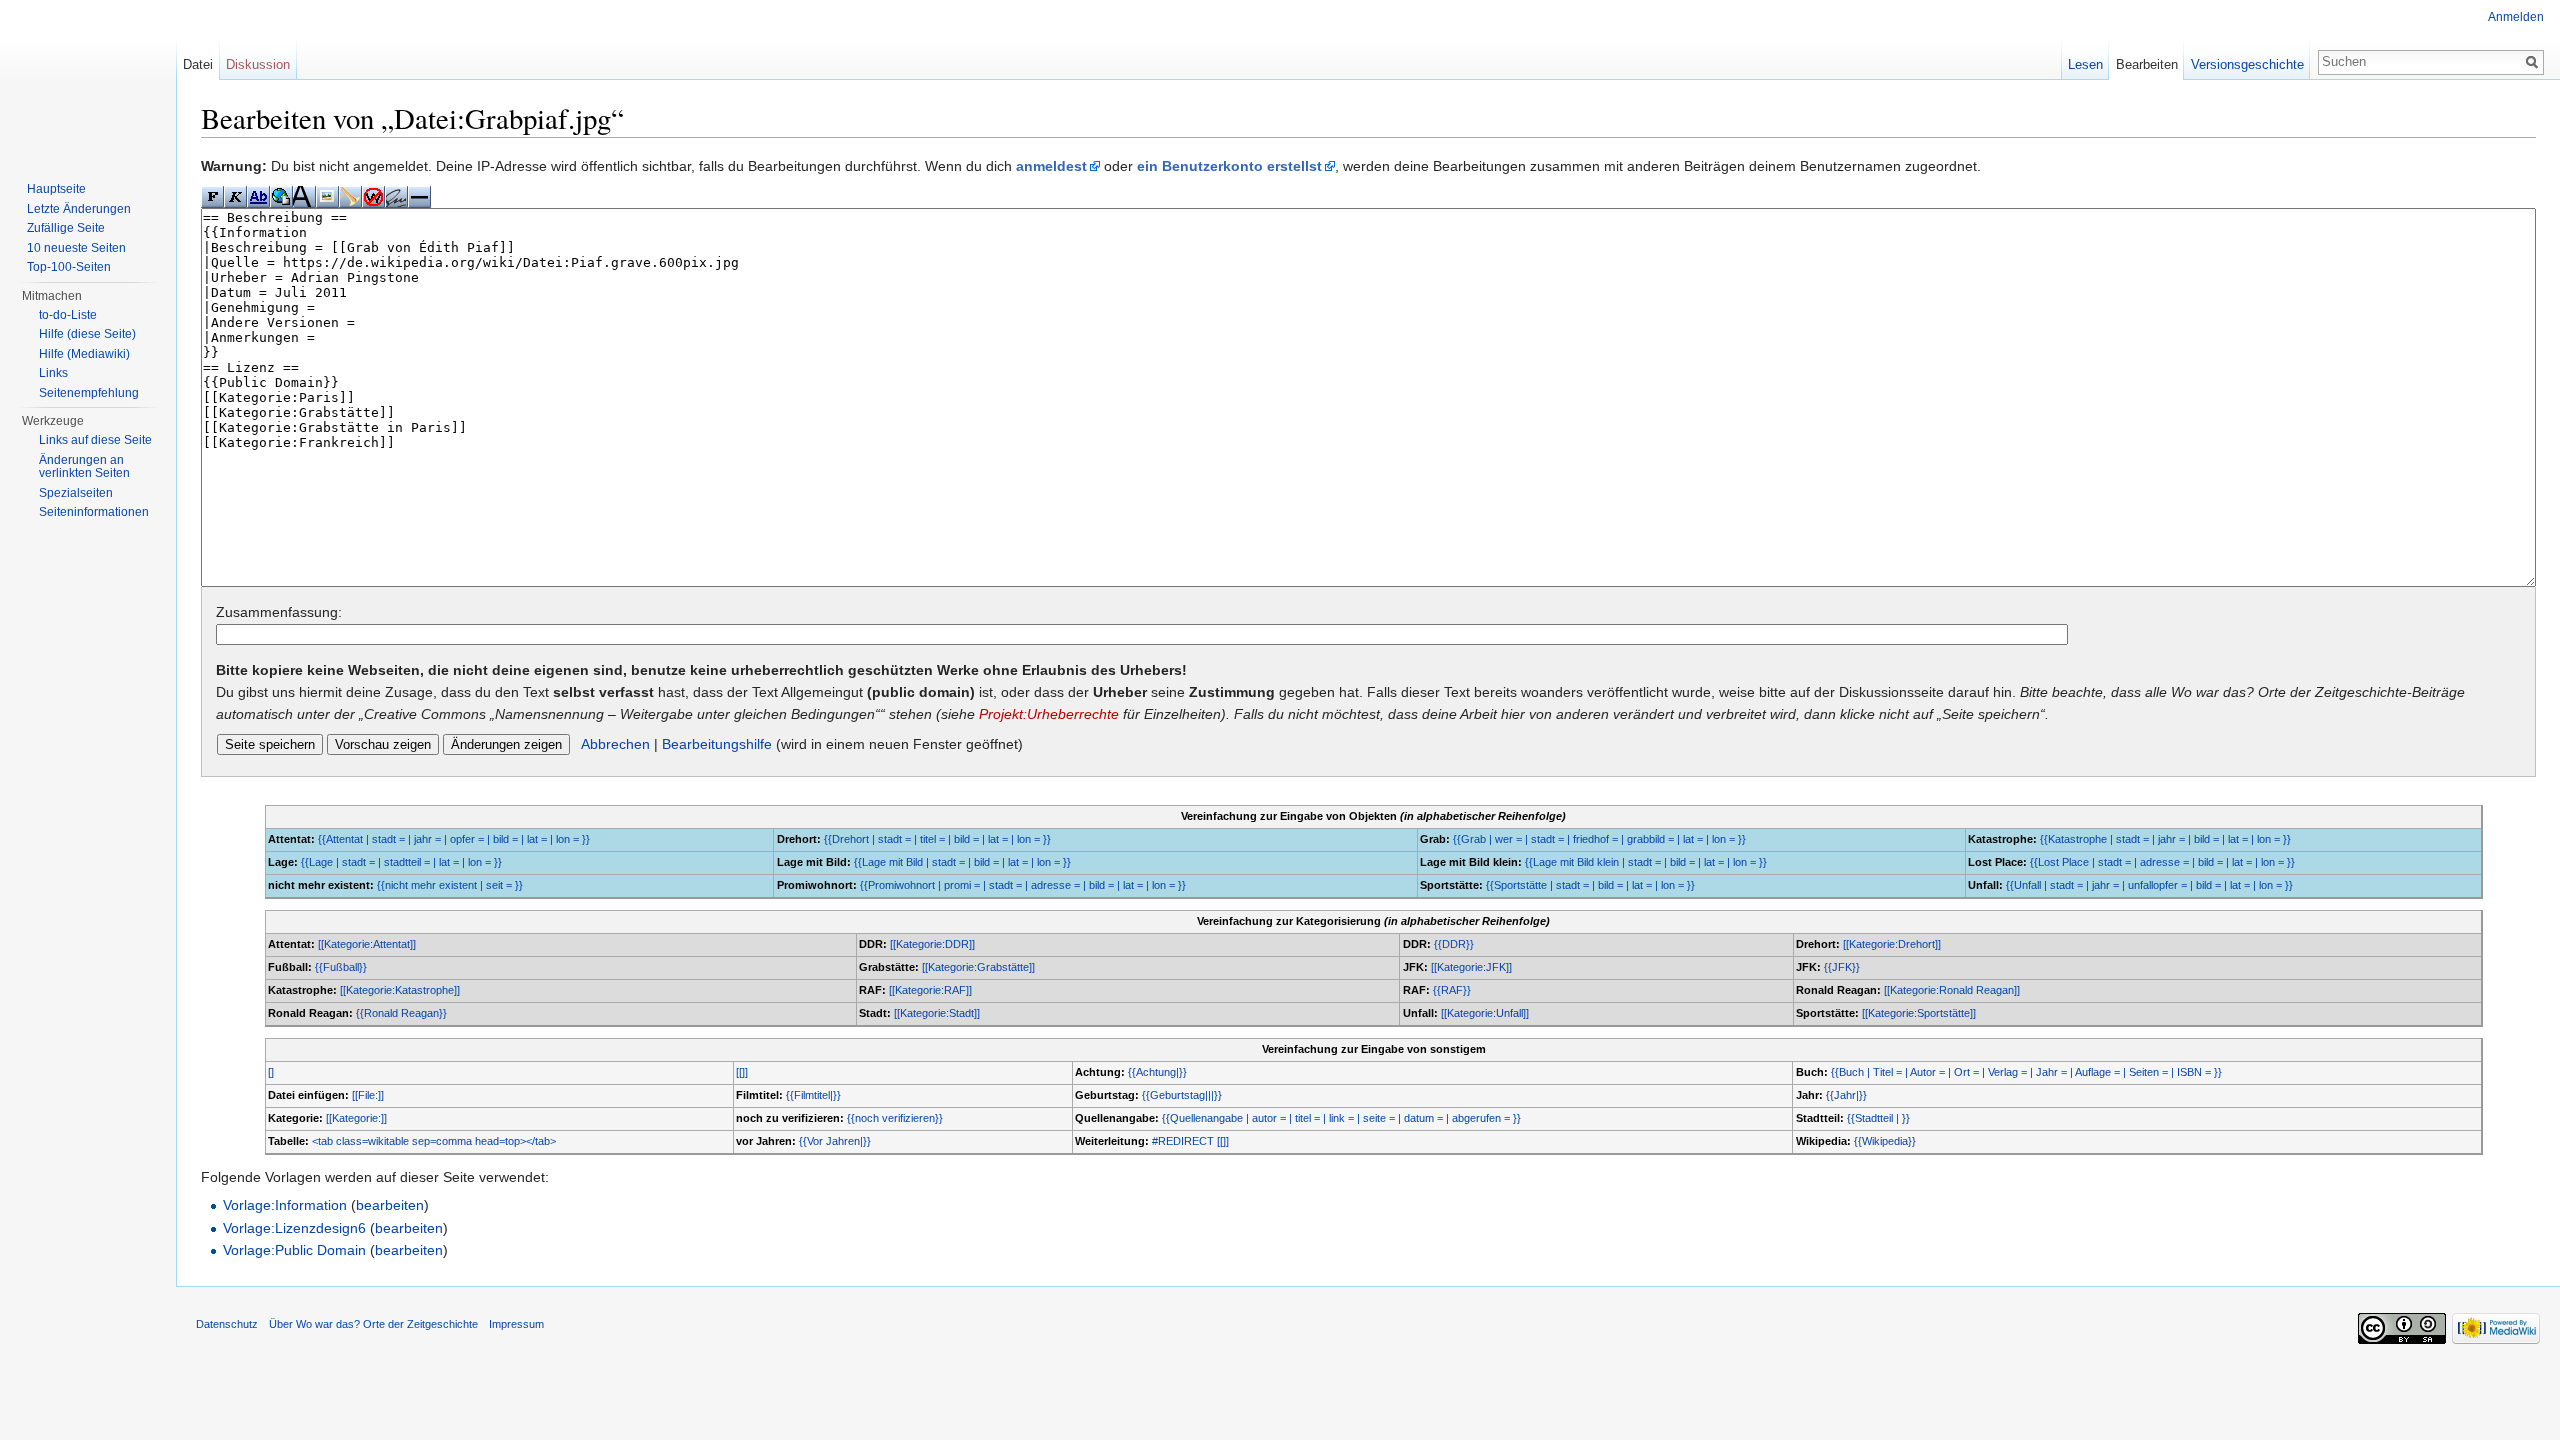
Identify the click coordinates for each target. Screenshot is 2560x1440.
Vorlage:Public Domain (294, 1250)
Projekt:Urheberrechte (1049, 714)
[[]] (742, 1072)
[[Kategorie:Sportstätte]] (1919, 1013)
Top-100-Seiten (69, 267)
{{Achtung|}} (1157, 1072)
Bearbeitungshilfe (717, 744)
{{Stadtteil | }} (1878, 1118)
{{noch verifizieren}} (895, 1118)
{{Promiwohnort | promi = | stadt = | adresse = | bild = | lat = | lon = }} (1023, 885)
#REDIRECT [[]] (1190, 1141)
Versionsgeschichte (2247, 64)
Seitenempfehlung (89, 393)
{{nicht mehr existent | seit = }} (450, 885)
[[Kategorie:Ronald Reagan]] (1952, 990)
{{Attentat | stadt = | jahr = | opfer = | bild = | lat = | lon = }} (454, 839)
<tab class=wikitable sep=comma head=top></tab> (434, 1141)
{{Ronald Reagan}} (401, 1013)
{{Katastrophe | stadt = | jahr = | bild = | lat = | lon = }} (2165, 839)
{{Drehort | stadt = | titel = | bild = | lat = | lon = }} (937, 839)
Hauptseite (56, 189)
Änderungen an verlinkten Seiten (84, 467)
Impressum (516, 1324)
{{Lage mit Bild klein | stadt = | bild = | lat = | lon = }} (1646, 862)
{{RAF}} (1452, 990)
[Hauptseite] (88, 80)
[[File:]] (368, 1095)
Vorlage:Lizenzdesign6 (294, 1228)
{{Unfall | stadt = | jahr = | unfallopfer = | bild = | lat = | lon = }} (2149, 885)
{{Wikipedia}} (1885, 1141)
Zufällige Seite (66, 228)
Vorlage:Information (285, 1205)
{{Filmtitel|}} (813, 1095)
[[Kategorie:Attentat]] (367, 944)
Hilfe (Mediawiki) (84, 354)
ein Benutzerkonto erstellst (1229, 166)
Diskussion (258, 64)
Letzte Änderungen (79, 209)
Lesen (2085, 64)
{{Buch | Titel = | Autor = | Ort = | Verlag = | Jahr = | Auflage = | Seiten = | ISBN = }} (2026, 1072)
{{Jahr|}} (1846, 1095)
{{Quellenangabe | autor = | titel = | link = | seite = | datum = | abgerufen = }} (1341, 1118)
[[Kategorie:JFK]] (1471, 967)
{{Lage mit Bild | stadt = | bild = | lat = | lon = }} (962, 862)
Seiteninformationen (94, 512)
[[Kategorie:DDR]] (932, 944)
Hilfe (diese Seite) (87, 334)
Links (53, 373)
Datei (198, 64)
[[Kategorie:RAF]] (930, 990)
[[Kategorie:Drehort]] (1892, 944)
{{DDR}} (1454, 944)
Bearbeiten (2147, 64)
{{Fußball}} (341, 967)
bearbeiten (390, 1205)
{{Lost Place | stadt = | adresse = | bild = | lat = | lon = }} (2162, 862)
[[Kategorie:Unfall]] (1485, 1013)
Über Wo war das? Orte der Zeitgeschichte (373, 1324)
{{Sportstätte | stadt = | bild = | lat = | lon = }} (1590, 885)
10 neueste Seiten (76, 248)
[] (271, 1072)
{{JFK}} (1842, 967)
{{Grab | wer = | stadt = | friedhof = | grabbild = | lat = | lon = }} (1599, 839)
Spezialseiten (76, 493)
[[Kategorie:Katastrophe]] (400, 990)
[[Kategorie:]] (356, 1118)
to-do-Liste (68, 315)
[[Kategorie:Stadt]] (937, 1013)
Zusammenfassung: (279, 612)
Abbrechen (615, 744)
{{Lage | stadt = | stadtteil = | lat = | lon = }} (401, 862)
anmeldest (1051, 166)
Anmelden (2516, 17)
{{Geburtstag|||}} (1182, 1095)
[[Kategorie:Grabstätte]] (978, 967)
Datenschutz (227, 1324)
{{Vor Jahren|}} (835, 1141)
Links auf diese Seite (95, 440)
